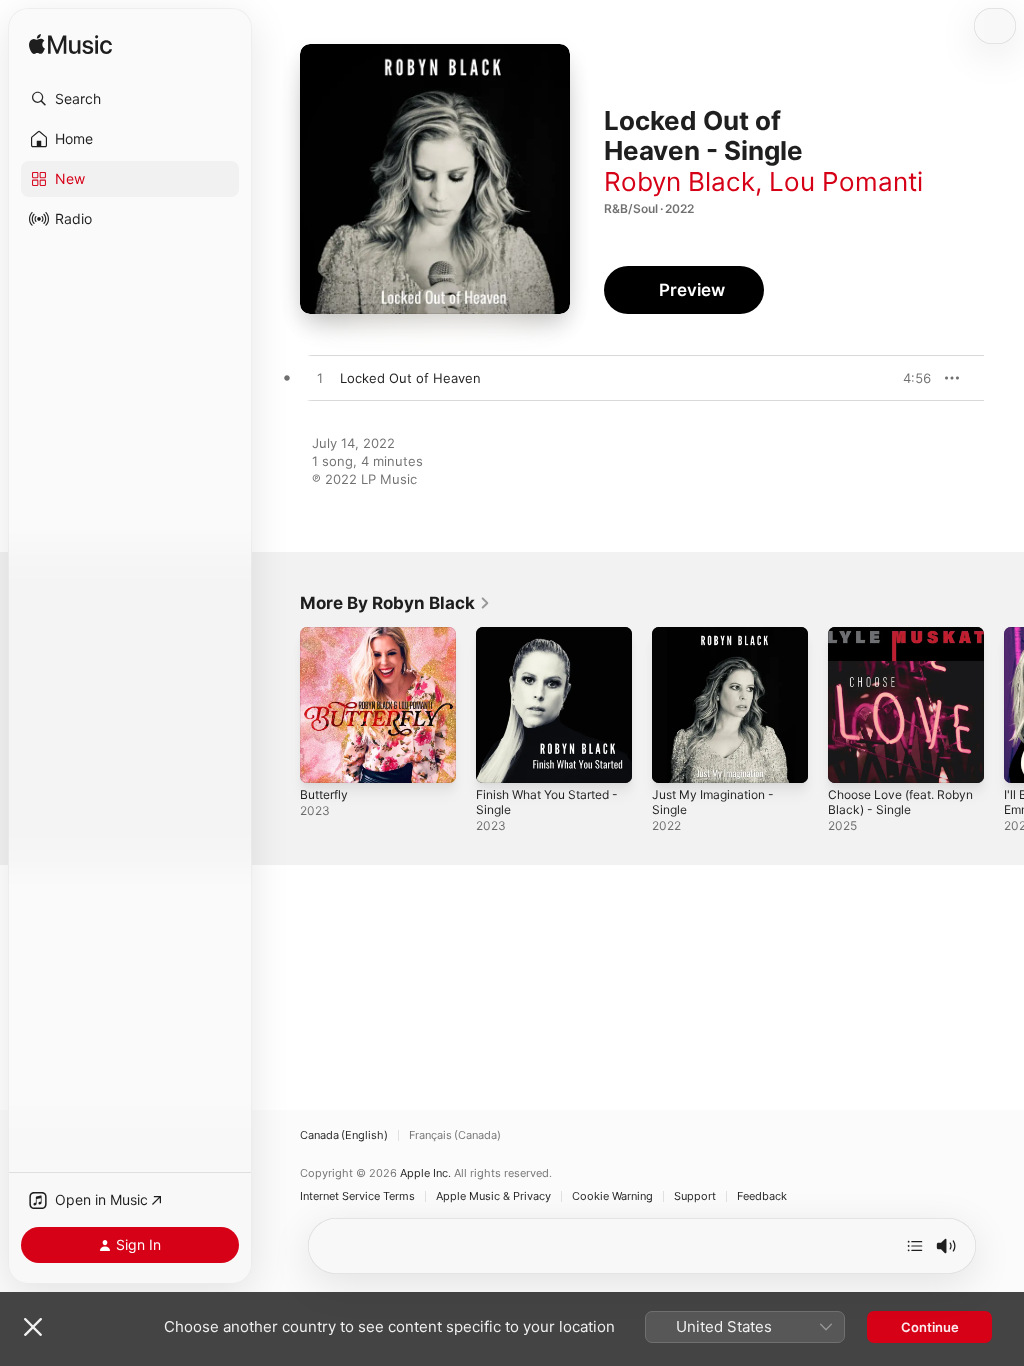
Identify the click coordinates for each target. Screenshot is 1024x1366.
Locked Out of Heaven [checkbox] (410, 378)
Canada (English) (344, 1135)
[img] (70, 45)
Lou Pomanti (846, 181)
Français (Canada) (455, 1135)
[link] (395, 603)
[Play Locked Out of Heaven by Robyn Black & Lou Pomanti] (320, 379)
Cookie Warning (612, 1196)
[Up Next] (915, 1246)
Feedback (762, 1196)
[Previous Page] (280, 705)
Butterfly (324, 794)
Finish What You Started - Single (547, 802)
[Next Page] (1004, 705)
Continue (930, 1327)
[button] (130, 99)
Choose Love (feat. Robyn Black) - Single (900, 802)
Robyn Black (679, 181)
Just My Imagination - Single (713, 802)
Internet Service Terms (357, 1196)
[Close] (33, 1327)
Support (695, 1196)
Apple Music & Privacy (493, 1196)
